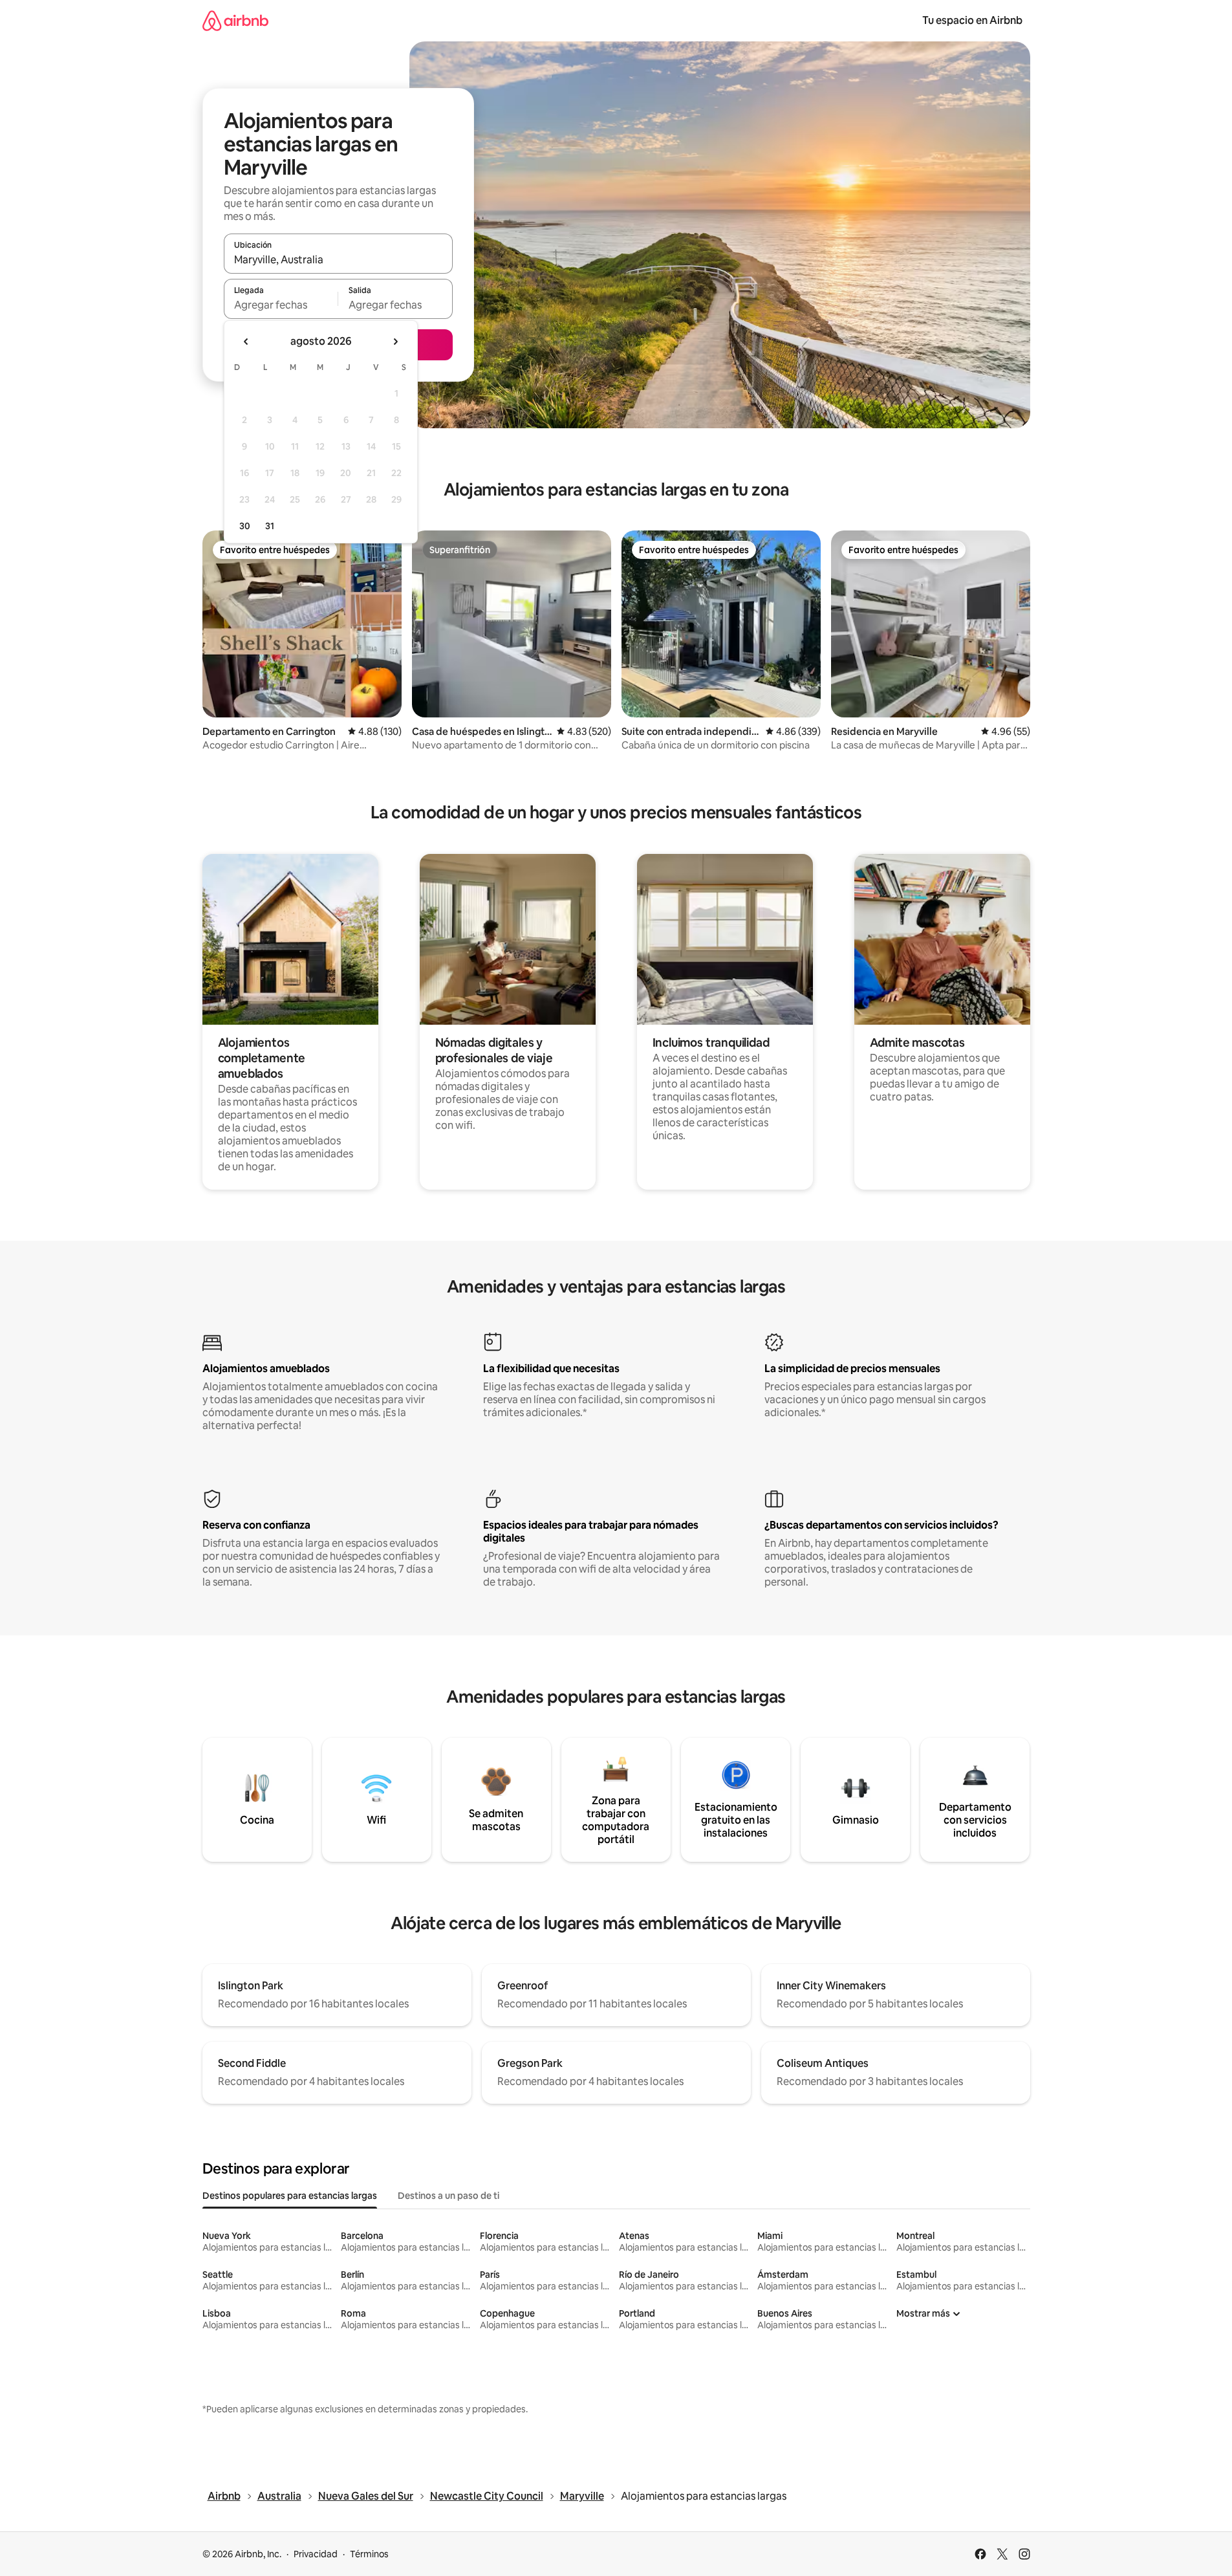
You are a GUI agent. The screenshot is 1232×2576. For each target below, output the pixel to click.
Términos (369, 2554)
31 (270, 526)
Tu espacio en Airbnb (972, 20)
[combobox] (338, 259)
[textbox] (281, 305)
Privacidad (316, 2554)
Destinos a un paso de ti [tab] (448, 2196)
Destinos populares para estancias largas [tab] (290, 2196)
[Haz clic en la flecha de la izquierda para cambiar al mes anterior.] (246, 342)
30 (245, 526)
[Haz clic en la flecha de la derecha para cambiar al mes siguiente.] (395, 342)
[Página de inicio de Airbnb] (235, 20)
